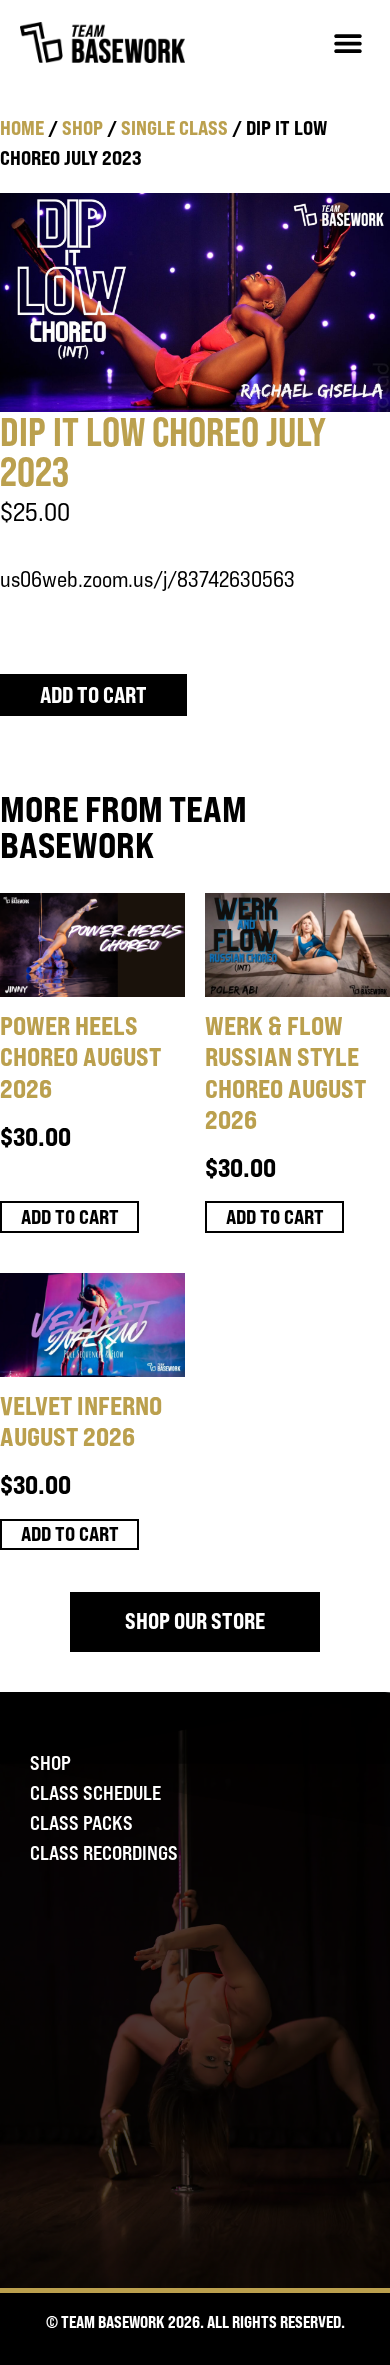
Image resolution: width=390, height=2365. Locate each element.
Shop (82, 127)
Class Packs (81, 1823)
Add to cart (93, 695)
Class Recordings (104, 1853)
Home (22, 127)
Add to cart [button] (70, 1216)
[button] (347, 42)
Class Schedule (95, 1793)
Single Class (174, 127)
